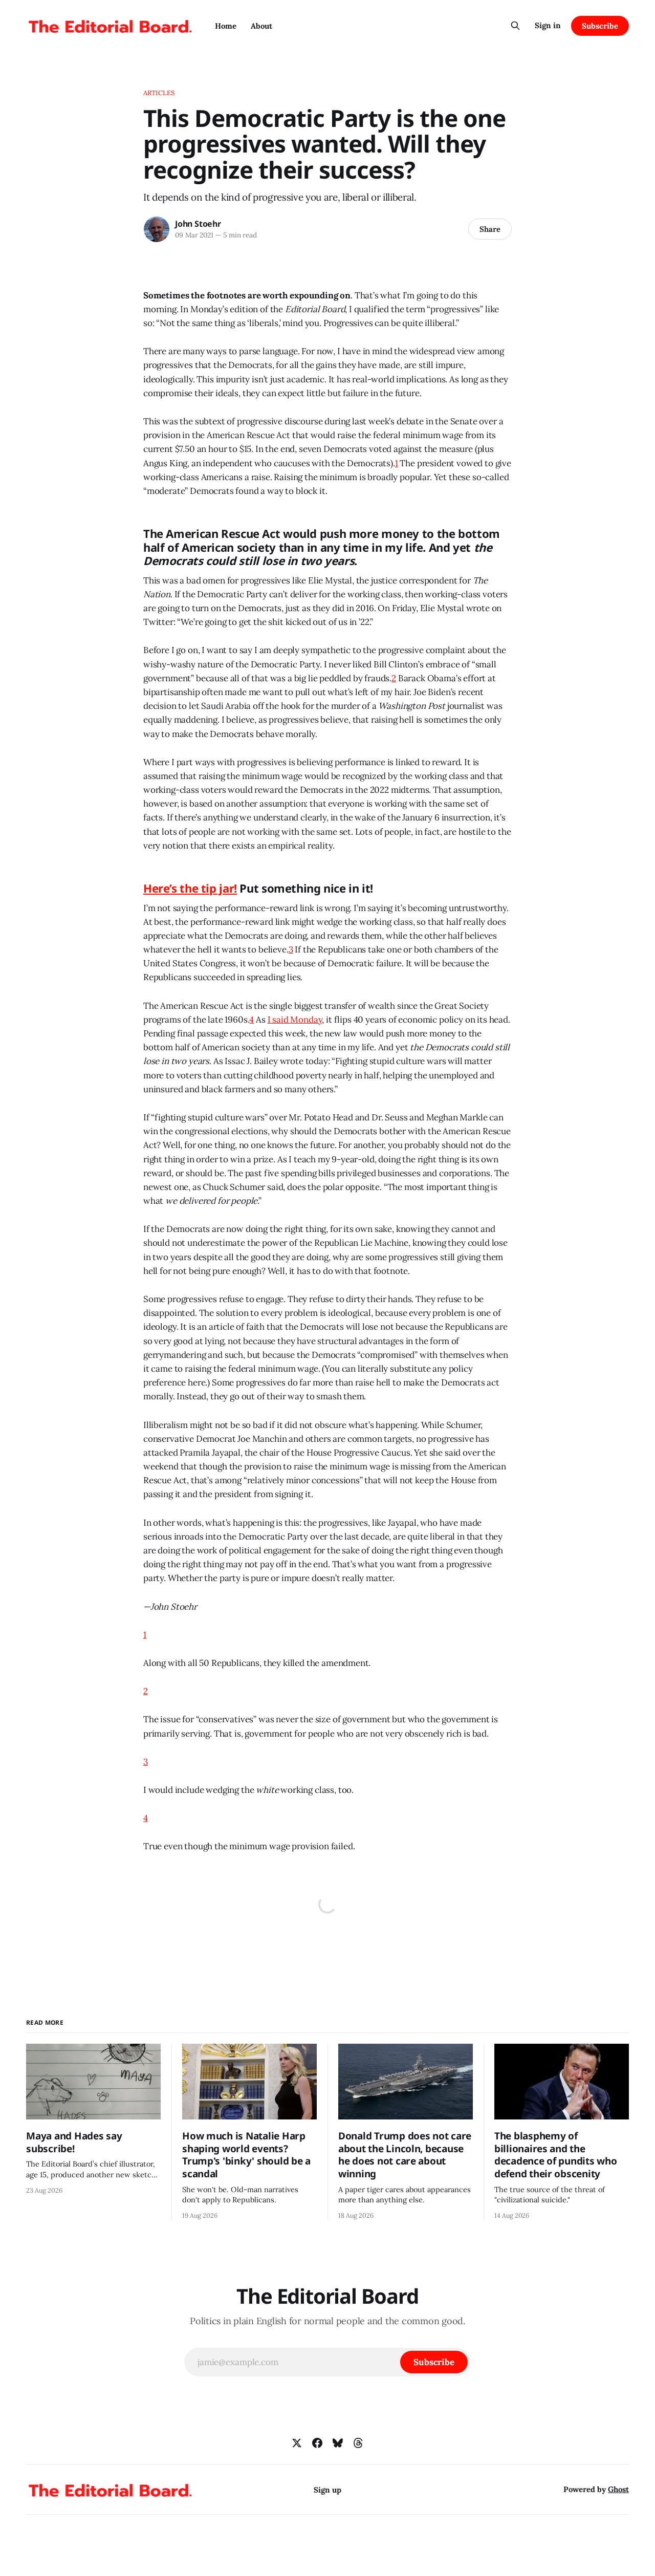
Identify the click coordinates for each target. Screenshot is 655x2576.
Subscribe (600, 26)
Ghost (618, 2489)
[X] (297, 2443)
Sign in (548, 25)
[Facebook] (317, 2443)
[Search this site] (515, 26)
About (261, 26)
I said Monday (295, 1020)
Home (226, 26)
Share (490, 229)
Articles (159, 93)
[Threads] (358, 2443)
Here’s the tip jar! (190, 888)
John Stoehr (198, 224)
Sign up (327, 2490)
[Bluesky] (338, 2443)
